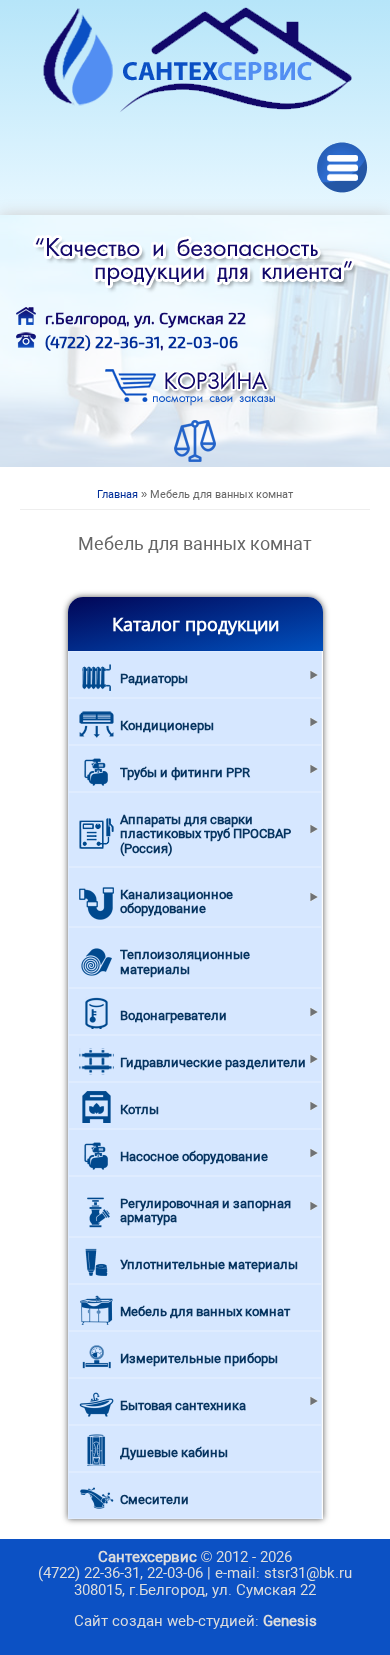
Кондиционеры (167, 725)
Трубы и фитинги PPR (185, 772)
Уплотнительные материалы (209, 1264)
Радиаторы (154, 678)
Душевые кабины (174, 1452)
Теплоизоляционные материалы (185, 961)
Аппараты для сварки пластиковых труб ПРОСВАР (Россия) (205, 834)
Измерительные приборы (199, 1358)
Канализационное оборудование (176, 901)
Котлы (139, 1109)
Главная (117, 494)
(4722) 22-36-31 (102, 341)
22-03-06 (203, 341)
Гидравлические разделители (213, 1062)
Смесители (154, 1499)
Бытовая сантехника (183, 1405)
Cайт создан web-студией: (195, 1621)
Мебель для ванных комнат (205, 1311)
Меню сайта (342, 167)
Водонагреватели (173, 1015)
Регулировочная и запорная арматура (205, 1210)
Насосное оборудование (194, 1156)
